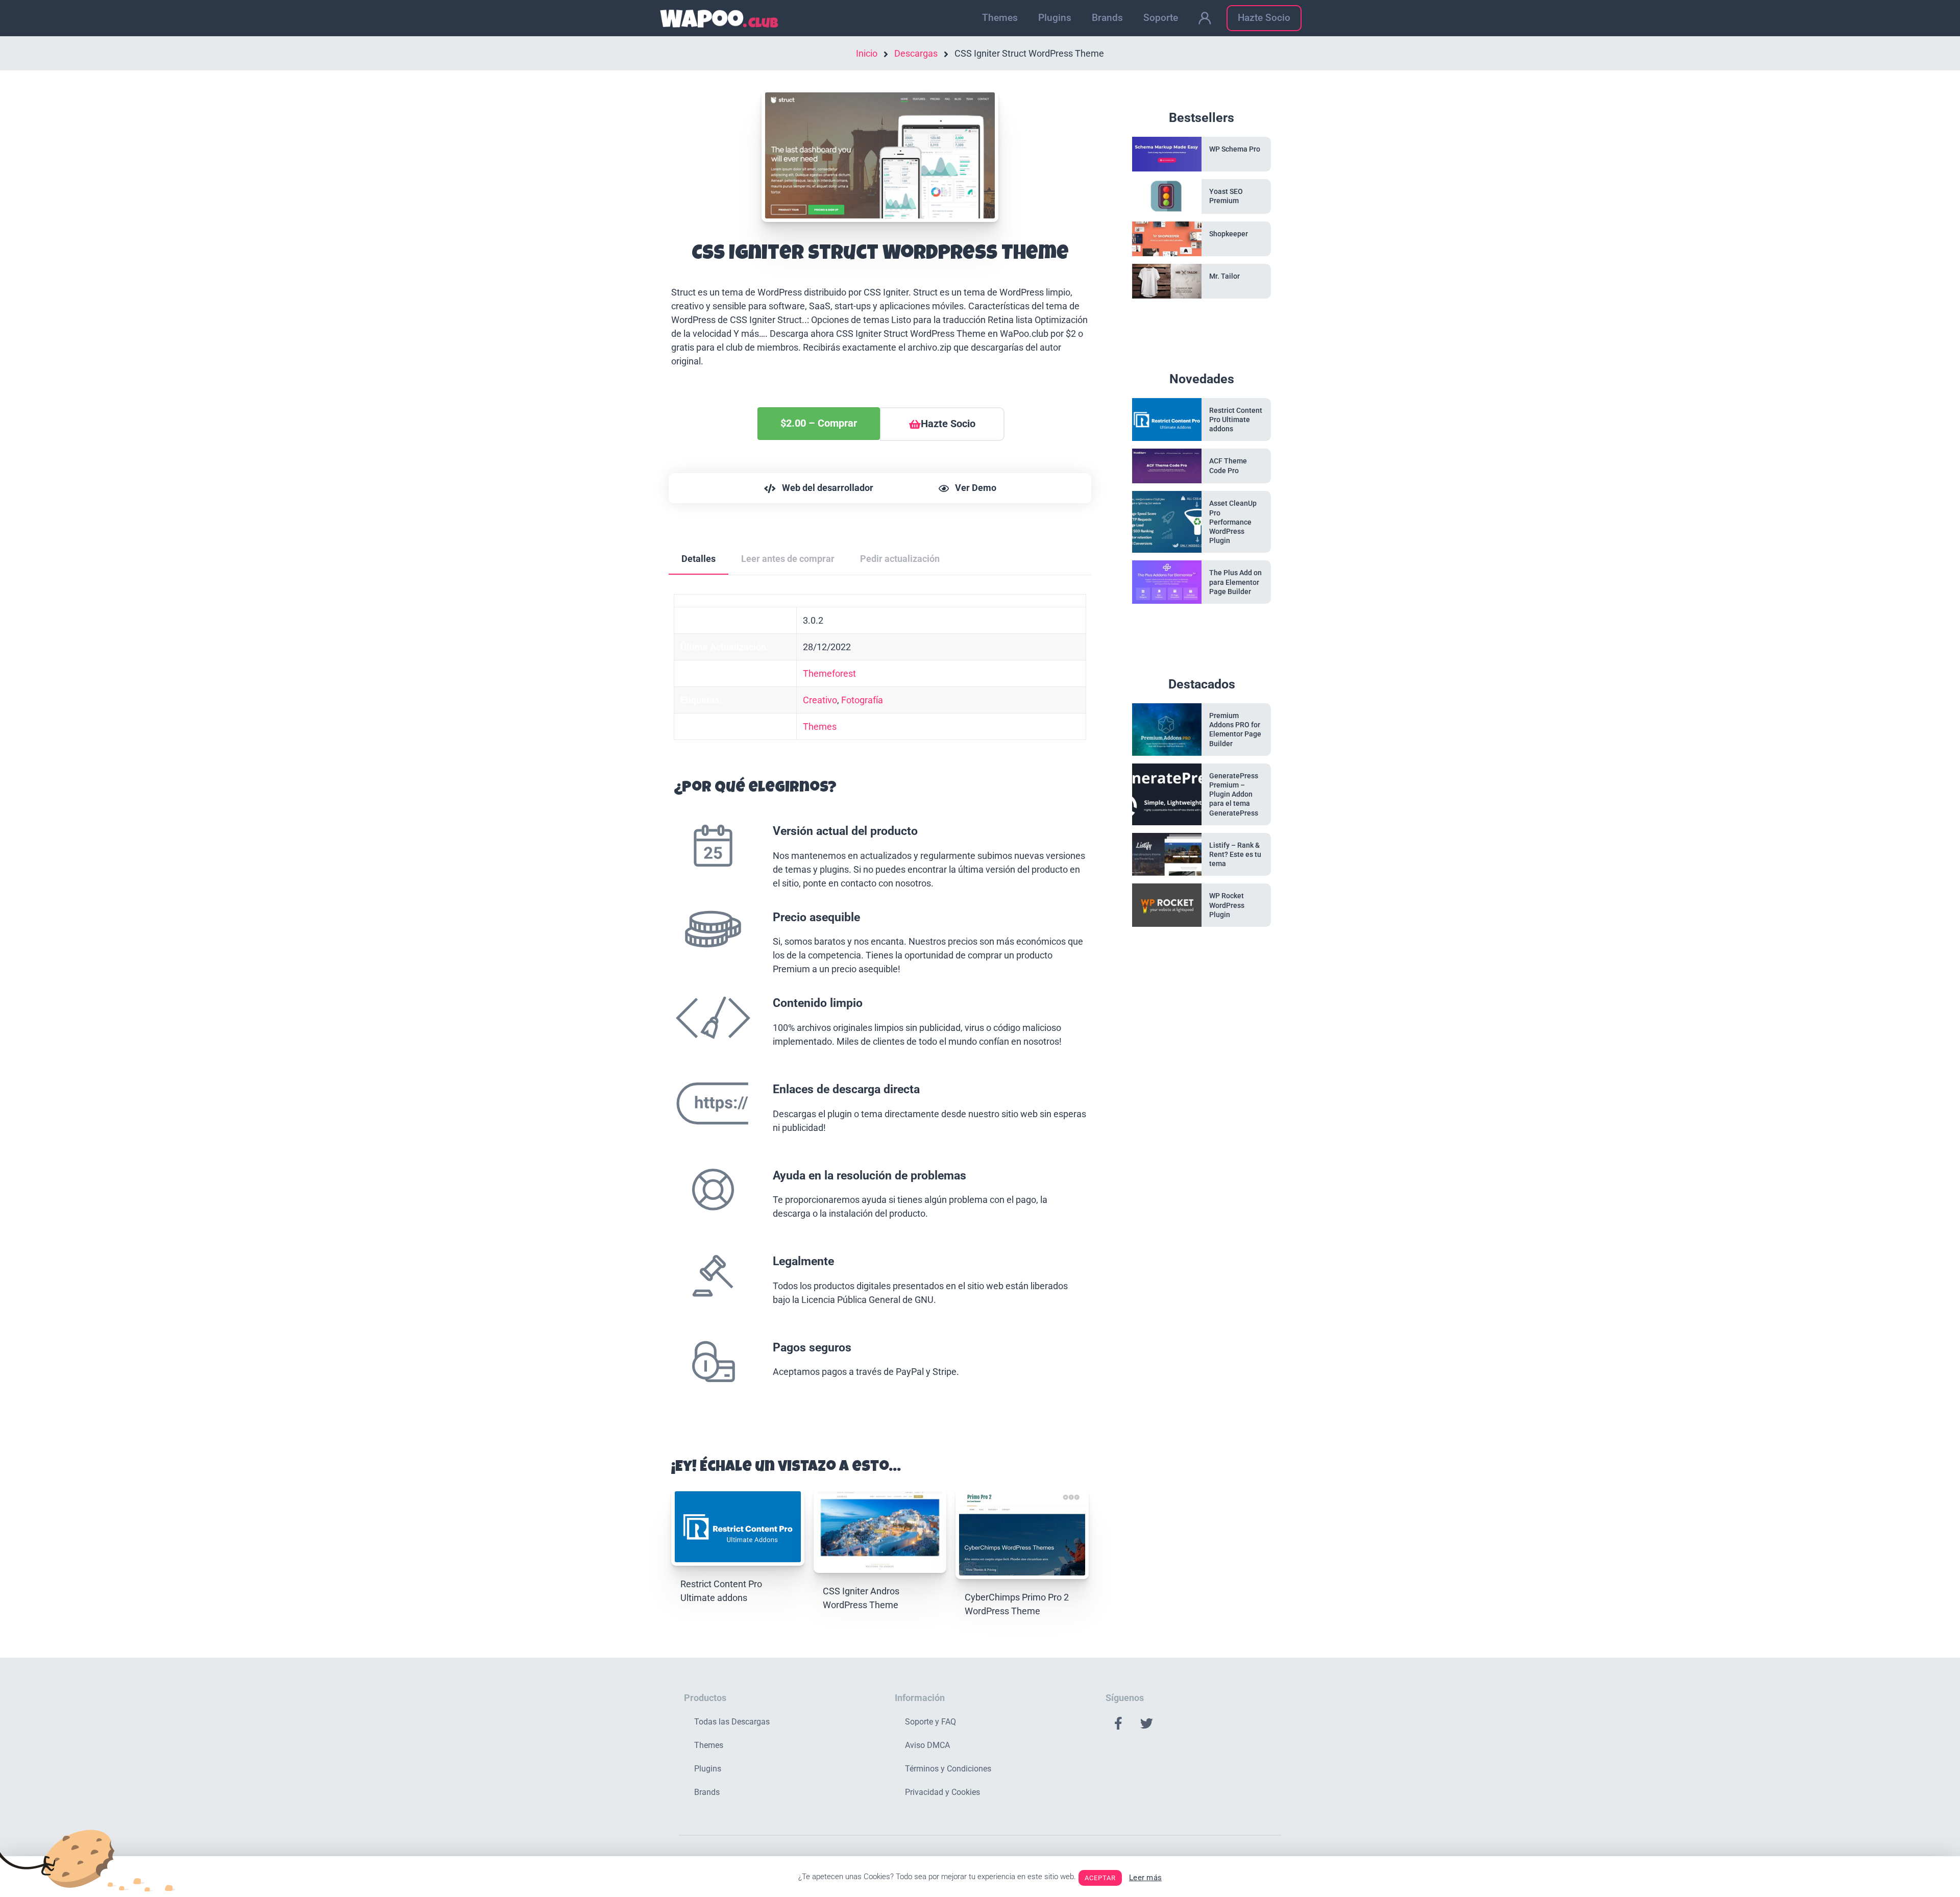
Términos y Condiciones (948, 1769)
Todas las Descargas (732, 1722)
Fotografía (862, 700)
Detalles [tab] (699, 559)
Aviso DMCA (927, 1745)
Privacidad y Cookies (942, 1792)
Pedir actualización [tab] (900, 559)
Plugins (1055, 18)
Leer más (1145, 1878)
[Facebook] (1118, 1723)
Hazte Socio (1264, 18)
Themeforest (829, 673)
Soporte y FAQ (930, 1722)
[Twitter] (1146, 1723)
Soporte (1161, 18)
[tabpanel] (880, 1006)
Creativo (820, 700)
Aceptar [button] (1100, 1878)
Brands (1107, 18)
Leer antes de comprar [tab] (788, 559)
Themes (1000, 18)
